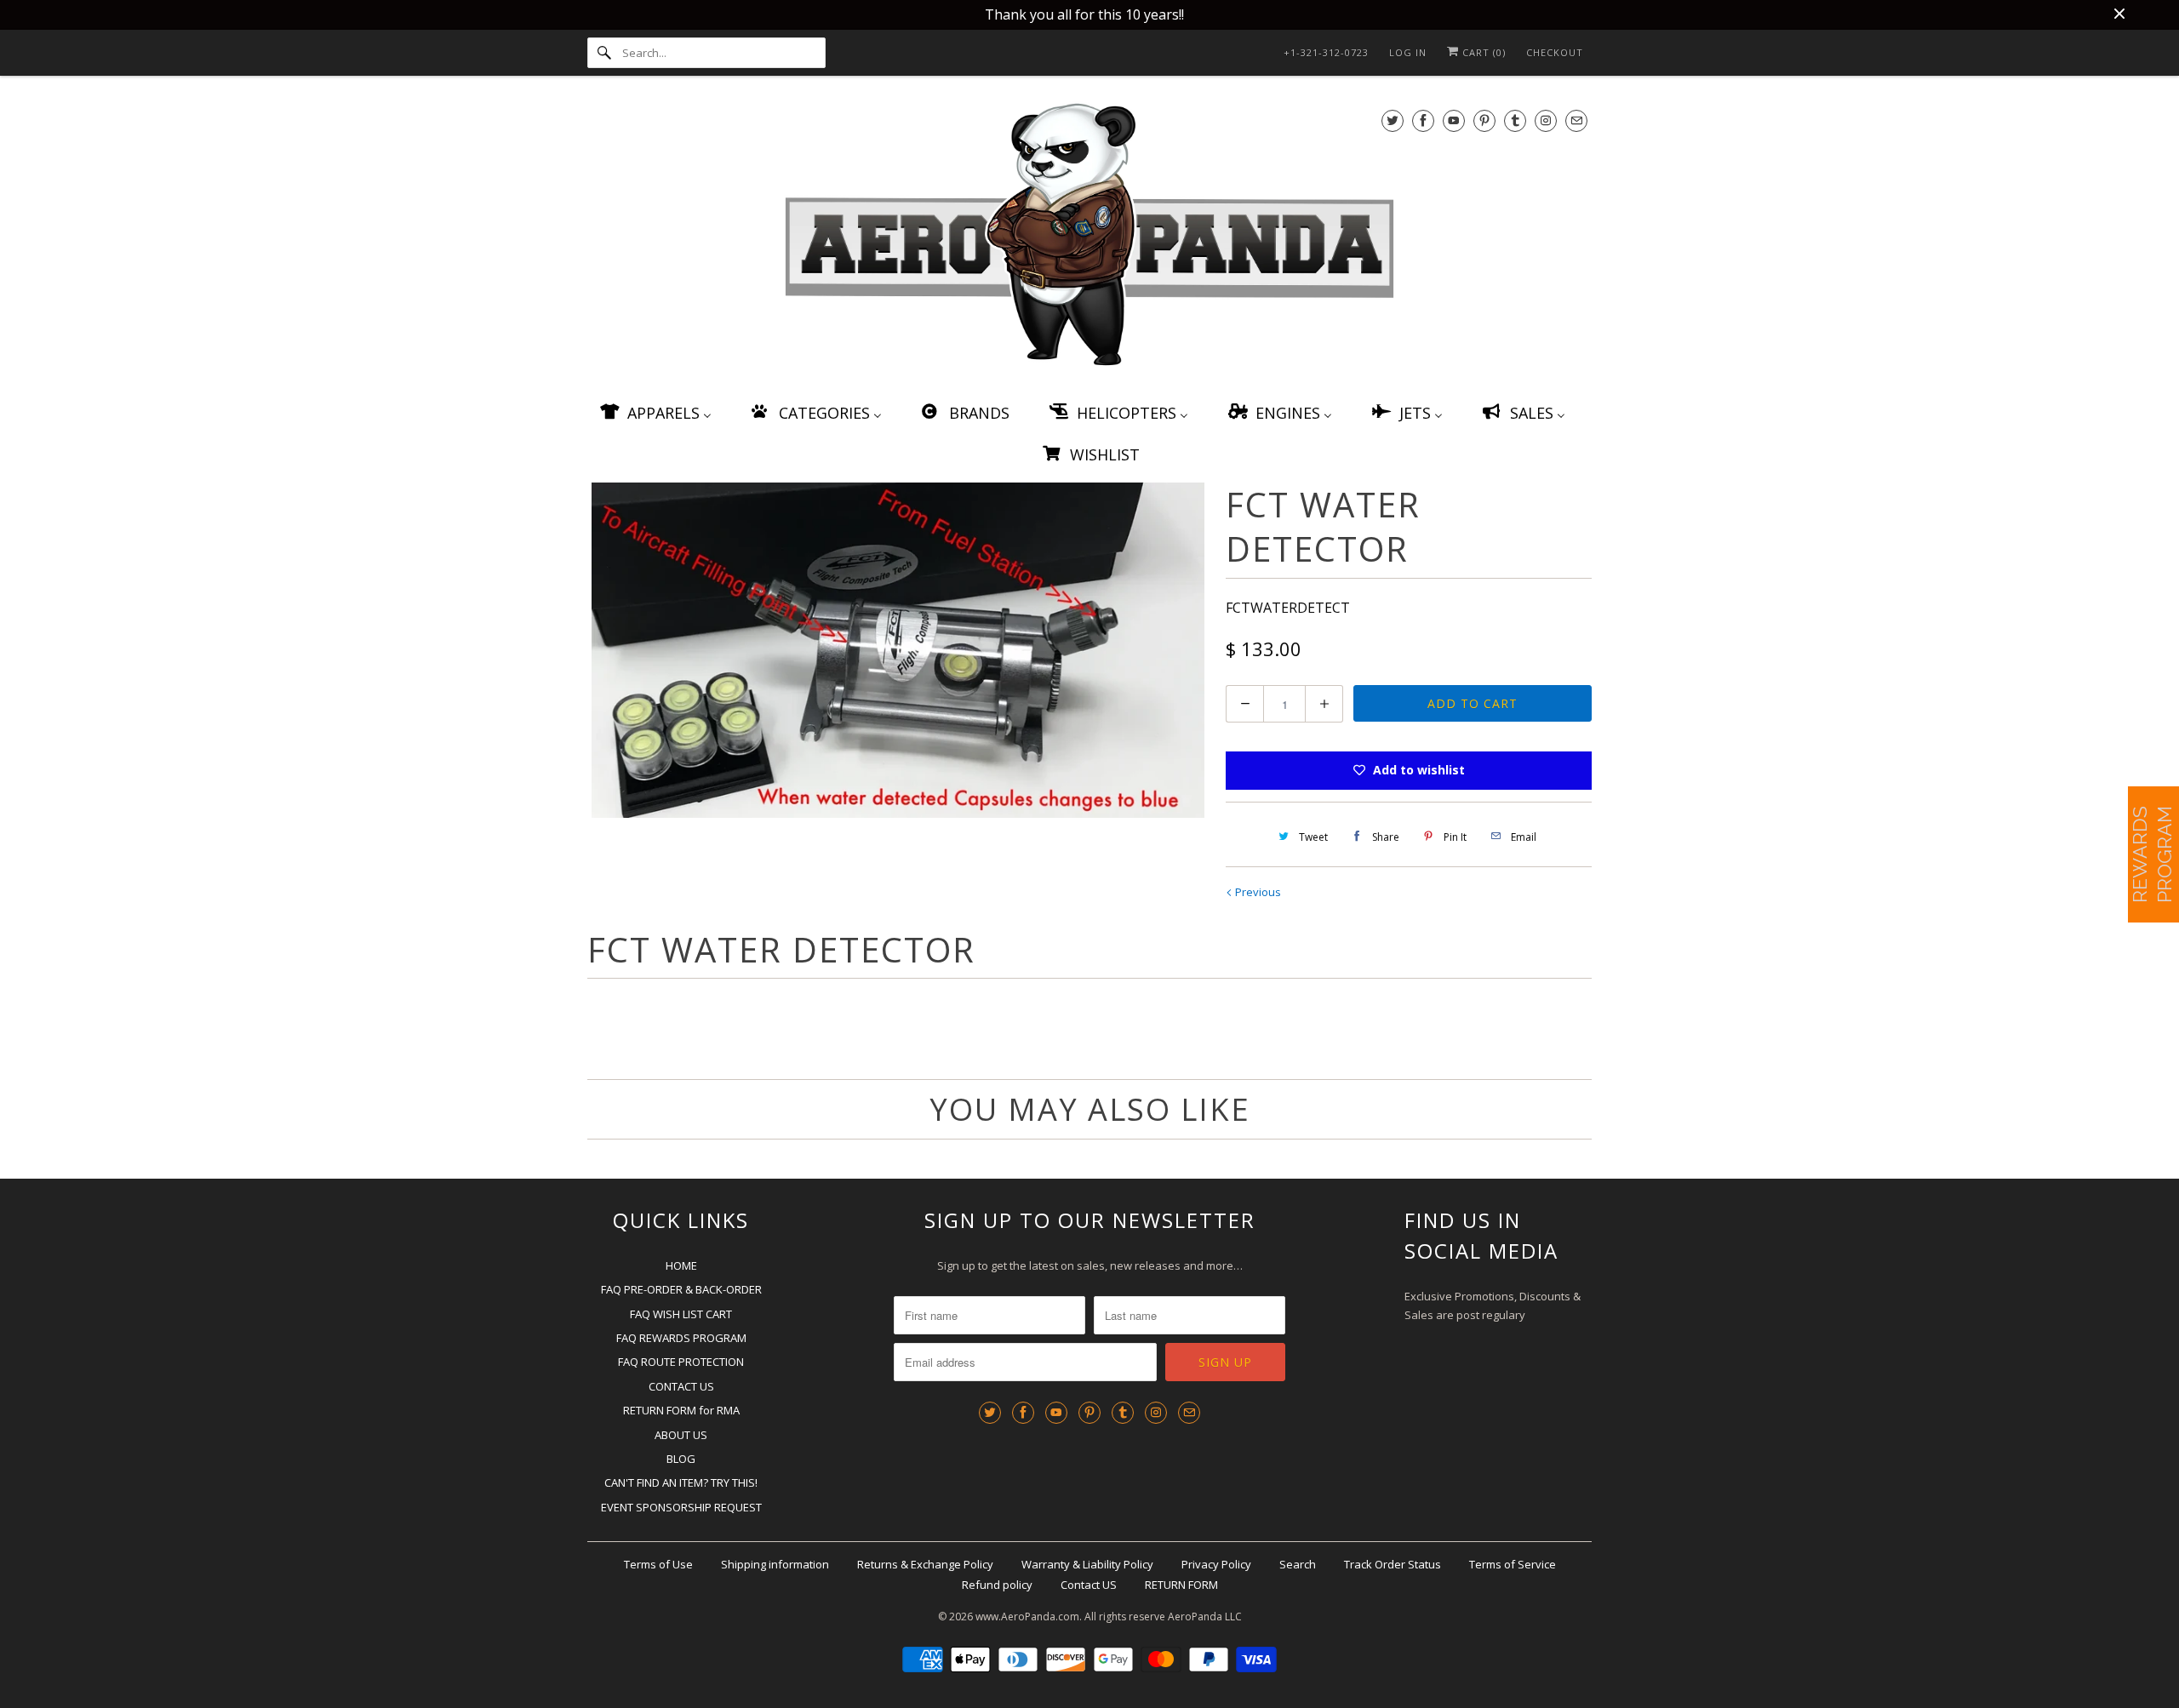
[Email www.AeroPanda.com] (1576, 120)
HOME (681, 1265)
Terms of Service (1513, 1564)
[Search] (604, 53)
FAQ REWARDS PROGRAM (681, 1338)
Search (1298, 1564)
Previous (1257, 892)
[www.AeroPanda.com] (1089, 238)
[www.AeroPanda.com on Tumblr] (1515, 120)
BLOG (681, 1459)
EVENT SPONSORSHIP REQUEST (681, 1507)
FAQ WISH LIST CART (681, 1314)
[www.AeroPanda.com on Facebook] (1423, 120)
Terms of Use (658, 1564)
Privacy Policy (1216, 1564)
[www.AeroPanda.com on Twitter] (1393, 120)
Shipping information (775, 1564)
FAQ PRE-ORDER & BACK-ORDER (681, 1289)
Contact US (1089, 1585)
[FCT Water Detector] (898, 650)
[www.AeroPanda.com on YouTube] (1454, 120)
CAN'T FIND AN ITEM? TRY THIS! (681, 1482)
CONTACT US (681, 1386)
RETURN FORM (1181, 1585)
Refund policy (997, 1585)
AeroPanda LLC (1205, 1617)
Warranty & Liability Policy (1087, 1564)
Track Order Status (1393, 1564)
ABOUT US (681, 1435)
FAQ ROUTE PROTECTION (681, 1362)
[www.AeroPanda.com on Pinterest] (1484, 120)
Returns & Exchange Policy (925, 1564)
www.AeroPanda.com (1027, 1617)
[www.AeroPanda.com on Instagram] (1546, 120)
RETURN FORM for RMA (681, 1410)
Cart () (1482, 52)
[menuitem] (655, 412)
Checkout (1555, 52)
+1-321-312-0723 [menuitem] (1326, 52)
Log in (1408, 52)
